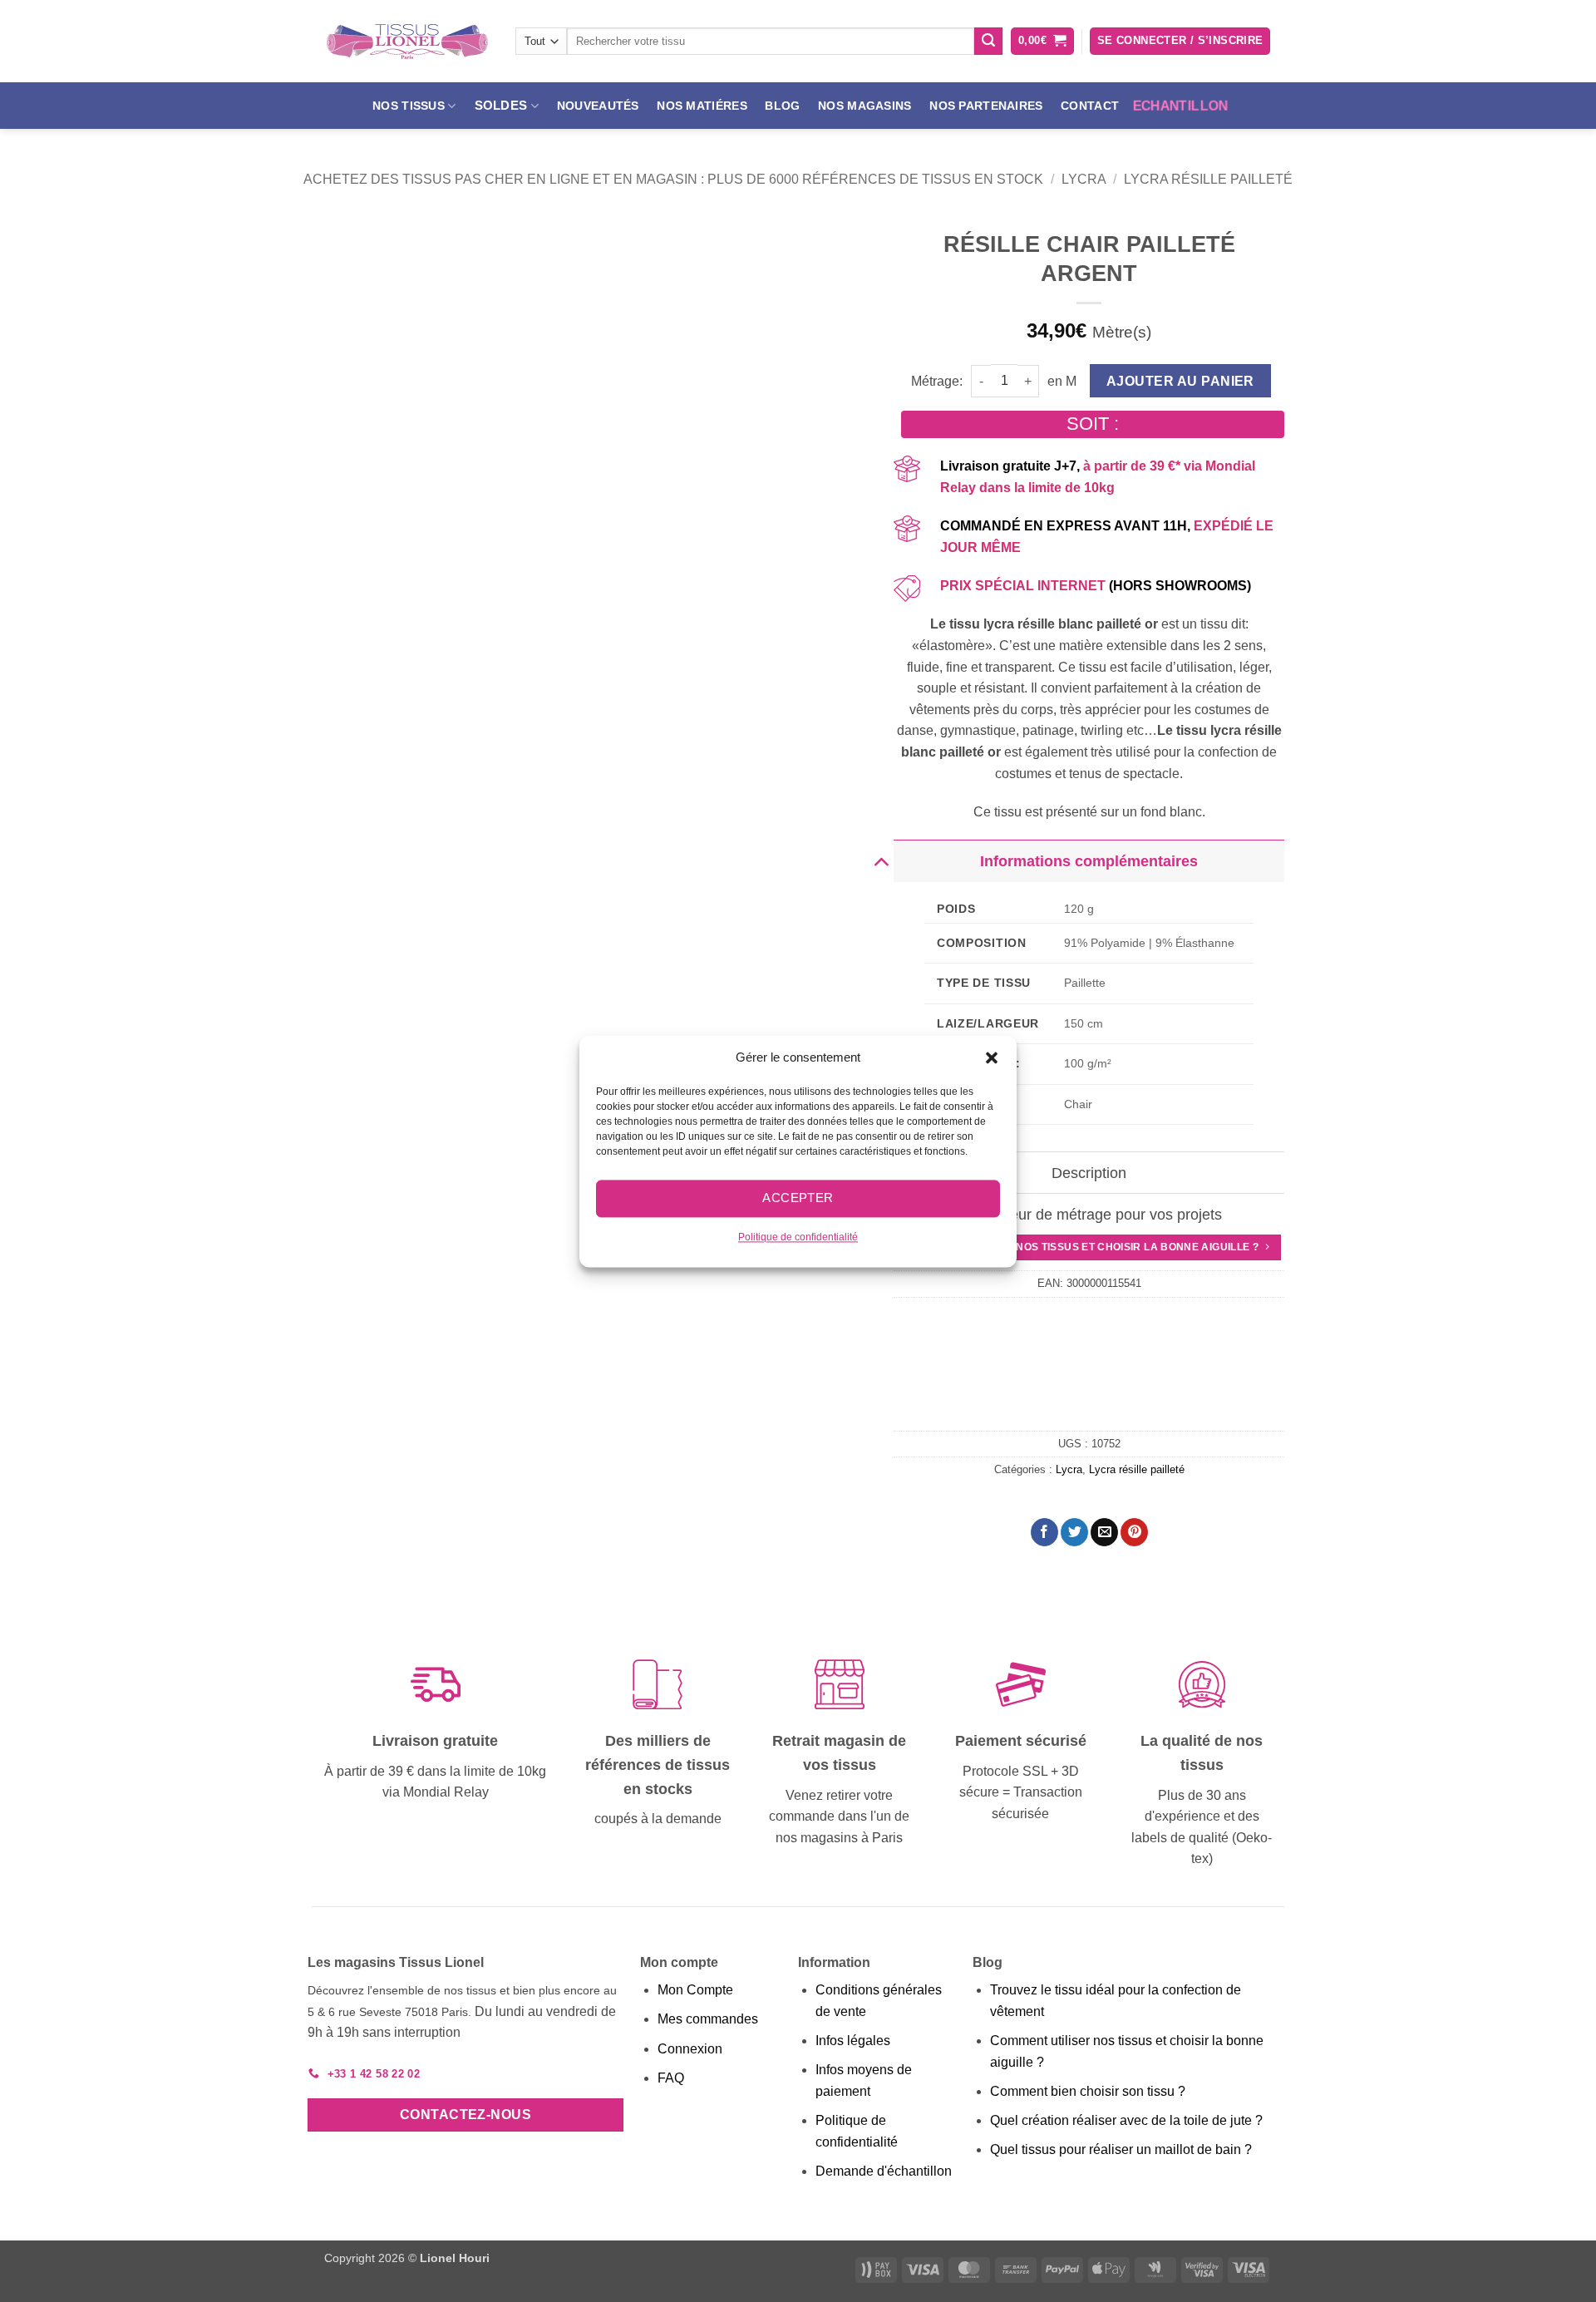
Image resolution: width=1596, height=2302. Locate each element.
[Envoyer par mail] (1104, 1532)
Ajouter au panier (1180, 381)
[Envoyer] (988, 42)
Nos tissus (409, 106)
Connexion (690, 2049)
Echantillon (1180, 106)
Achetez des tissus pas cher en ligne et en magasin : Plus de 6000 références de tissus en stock (673, 179)
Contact (1090, 106)
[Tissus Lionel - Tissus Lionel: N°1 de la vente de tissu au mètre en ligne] (407, 42)
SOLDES (501, 105)
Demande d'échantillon (884, 2171)
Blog (782, 106)
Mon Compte (695, 1990)
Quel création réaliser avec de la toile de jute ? (1126, 2120)
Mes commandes (708, 2019)
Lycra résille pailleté (1208, 179)
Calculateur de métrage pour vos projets (1089, 1215)
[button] (992, 1057)
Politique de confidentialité (798, 1237)
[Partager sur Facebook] (1044, 1532)
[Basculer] (881, 861)
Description (1089, 1173)
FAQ (671, 2078)
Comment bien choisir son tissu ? (1088, 2091)
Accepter (798, 1198)
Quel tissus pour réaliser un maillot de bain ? (1121, 2149)
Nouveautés (598, 106)
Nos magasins (864, 106)
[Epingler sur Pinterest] (1134, 1532)
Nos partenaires (986, 106)
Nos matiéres (702, 106)
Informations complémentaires (1089, 861)
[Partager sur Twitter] (1074, 1532)
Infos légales (853, 2041)
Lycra (1084, 179)
